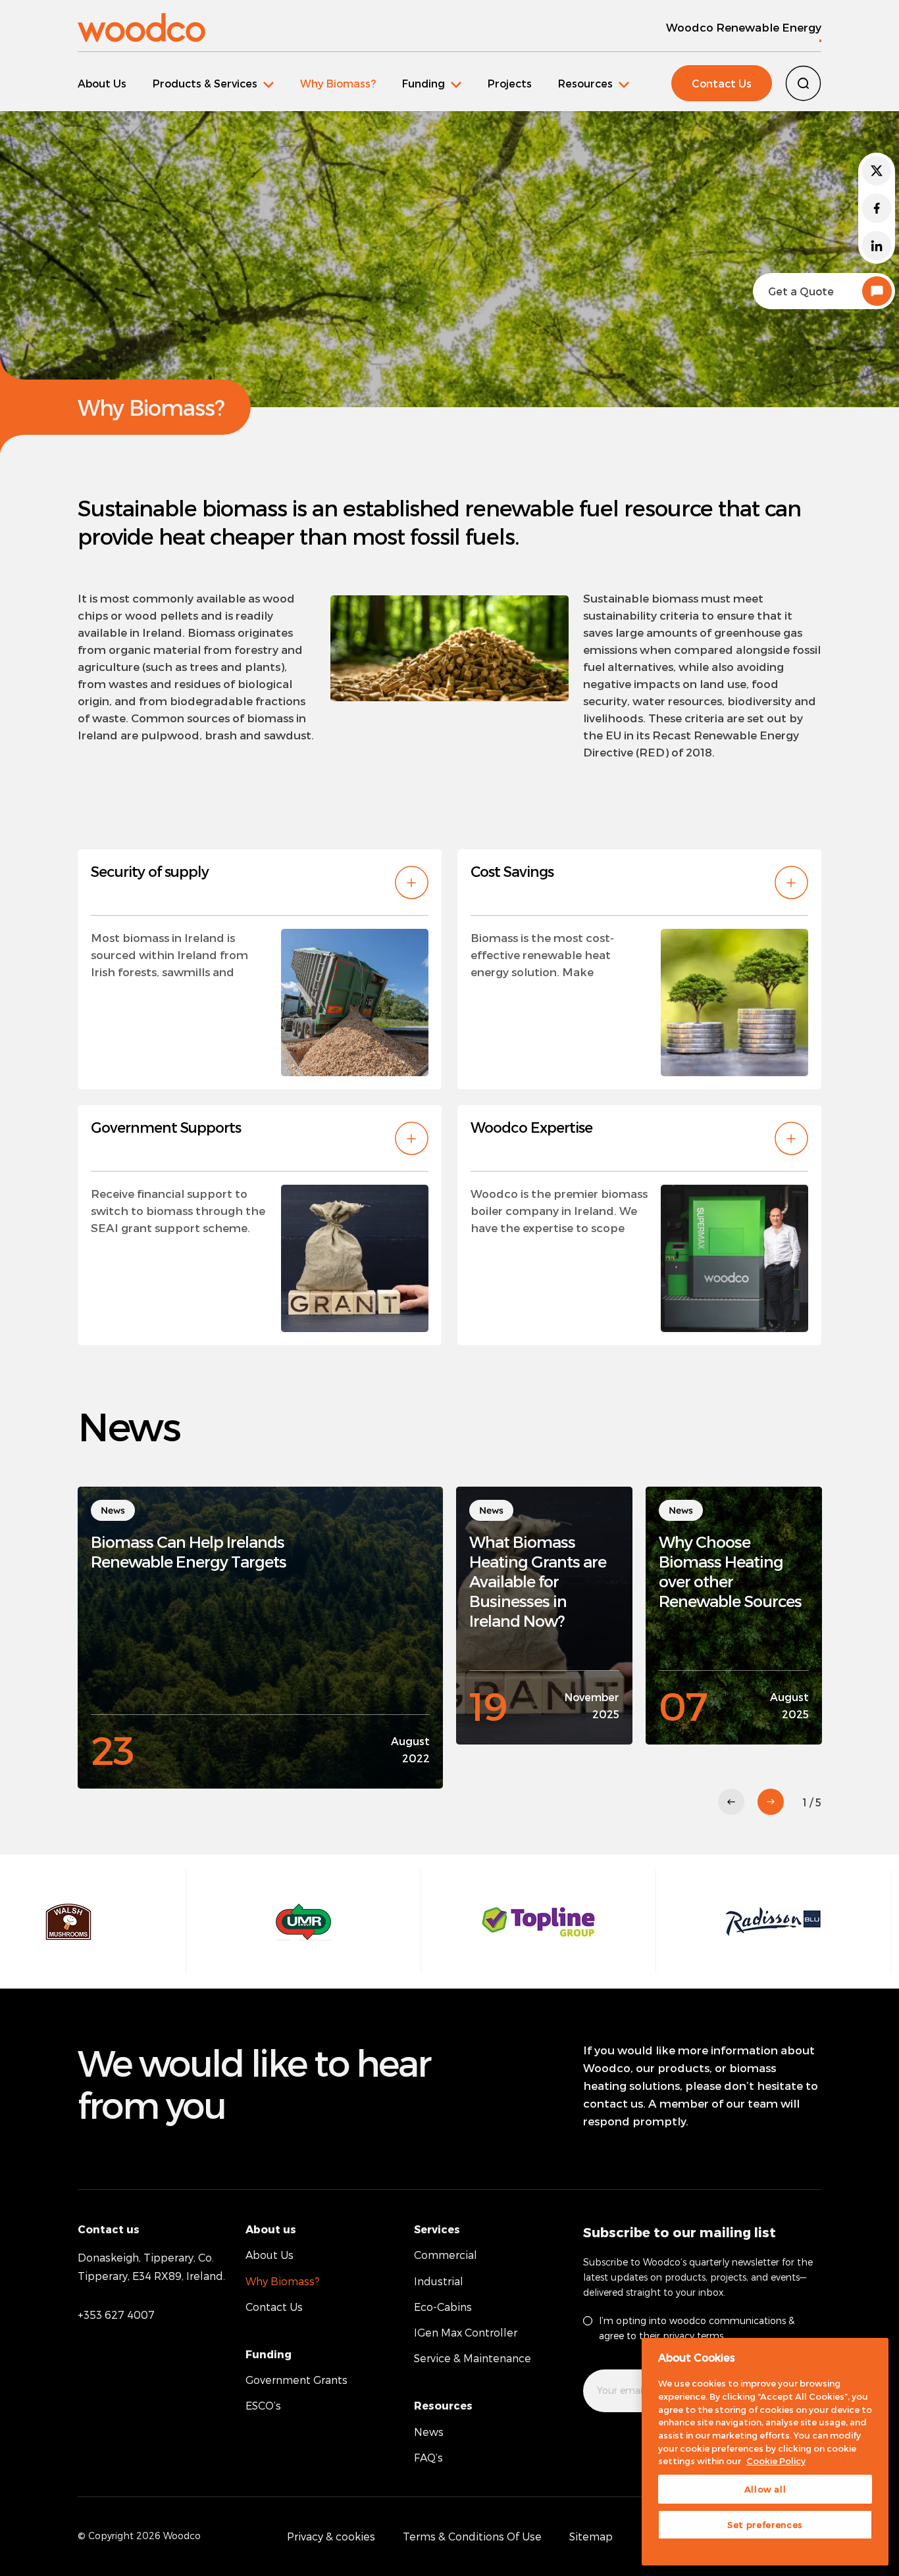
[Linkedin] (877, 246)
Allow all (765, 2489)
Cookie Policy (776, 2461)
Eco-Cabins (443, 2307)
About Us (102, 83)
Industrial (439, 2281)
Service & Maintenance (473, 2358)
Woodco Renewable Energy (744, 27)
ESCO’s (263, 2405)
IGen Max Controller (466, 2332)
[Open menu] (213, 83)
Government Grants (296, 2380)
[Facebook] (877, 208)
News (429, 2432)
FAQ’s (428, 2457)
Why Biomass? (338, 83)
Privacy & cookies (331, 2536)
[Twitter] (877, 171)
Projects (510, 83)
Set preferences (765, 2525)
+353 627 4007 (116, 2315)
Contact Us (722, 83)
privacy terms (693, 2336)
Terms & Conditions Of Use (472, 2536)
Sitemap (591, 2536)
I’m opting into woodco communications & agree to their (697, 2328)
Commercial (446, 2255)
